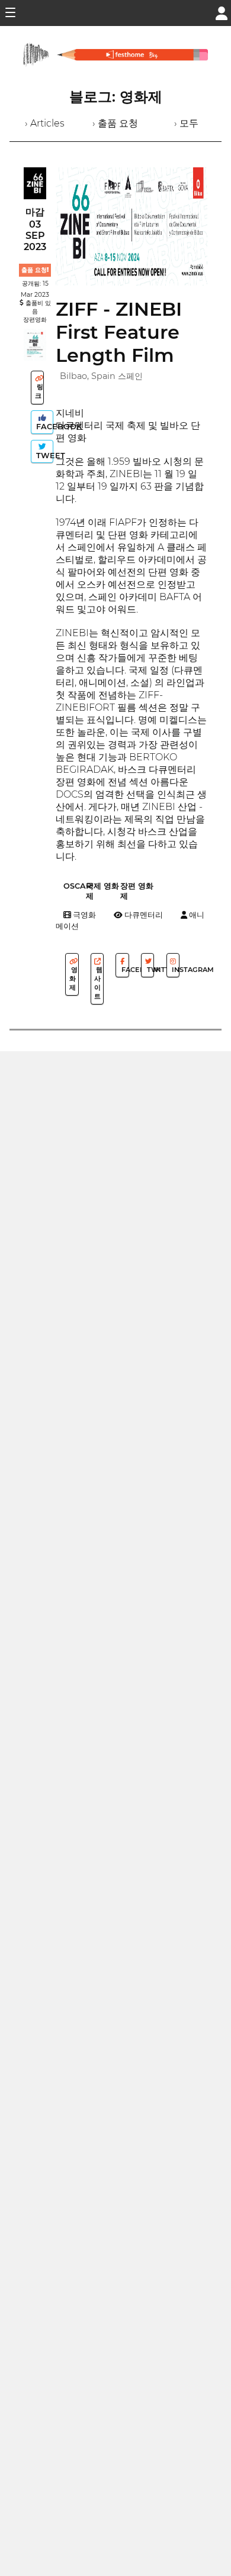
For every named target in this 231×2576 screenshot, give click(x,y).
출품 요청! (35, 270)
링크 (39, 391)
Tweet (44, 456)
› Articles (45, 123)
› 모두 (186, 123)
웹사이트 (98, 983)
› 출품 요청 (115, 123)
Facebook (44, 427)
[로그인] (222, 12)
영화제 (73, 978)
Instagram (175, 970)
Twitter (150, 970)
